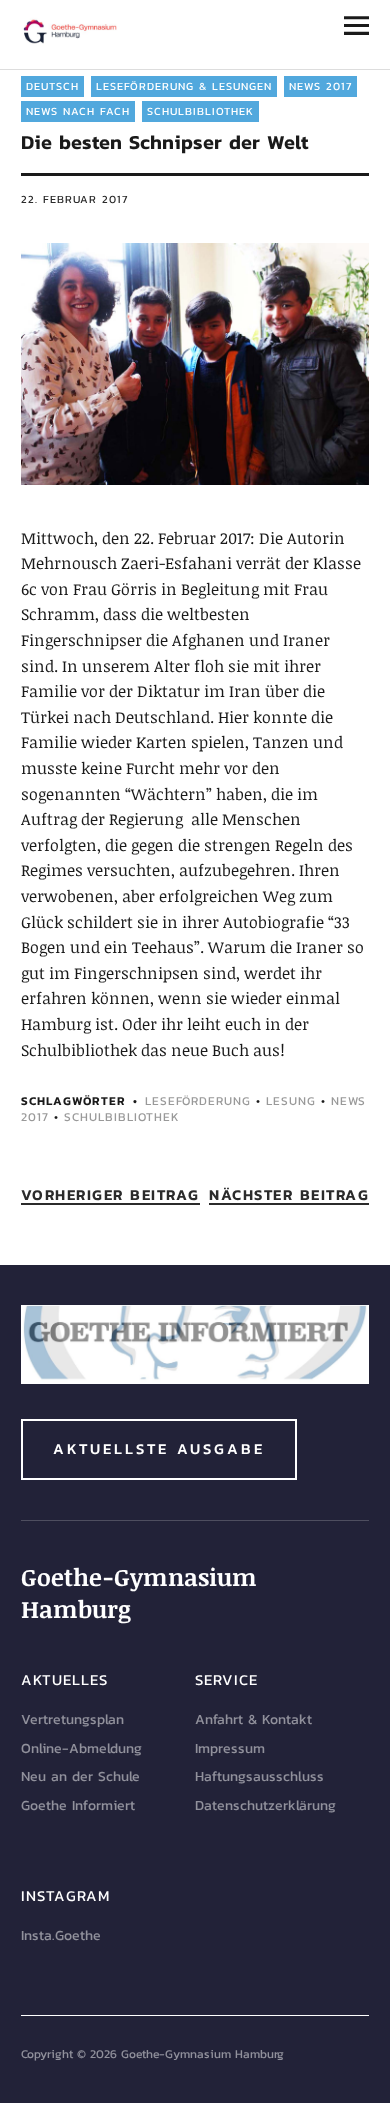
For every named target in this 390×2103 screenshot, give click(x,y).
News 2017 (320, 86)
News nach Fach (78, 111)
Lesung (291, 1101)
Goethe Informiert (78, 1805)
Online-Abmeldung (81, 1748)
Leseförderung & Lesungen (184, 86)
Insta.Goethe (61, 1935)
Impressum (230, 1748)
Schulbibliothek (200, 111)
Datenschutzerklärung (265, 1805)
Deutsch (52, 86)
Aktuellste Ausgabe (159, 1448)
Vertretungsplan (72, 1719)
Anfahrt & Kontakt (253, 1719)
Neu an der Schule (80, 1776)
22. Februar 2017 (74, 199)
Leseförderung (198, 1101)
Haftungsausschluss (259, 1776)
